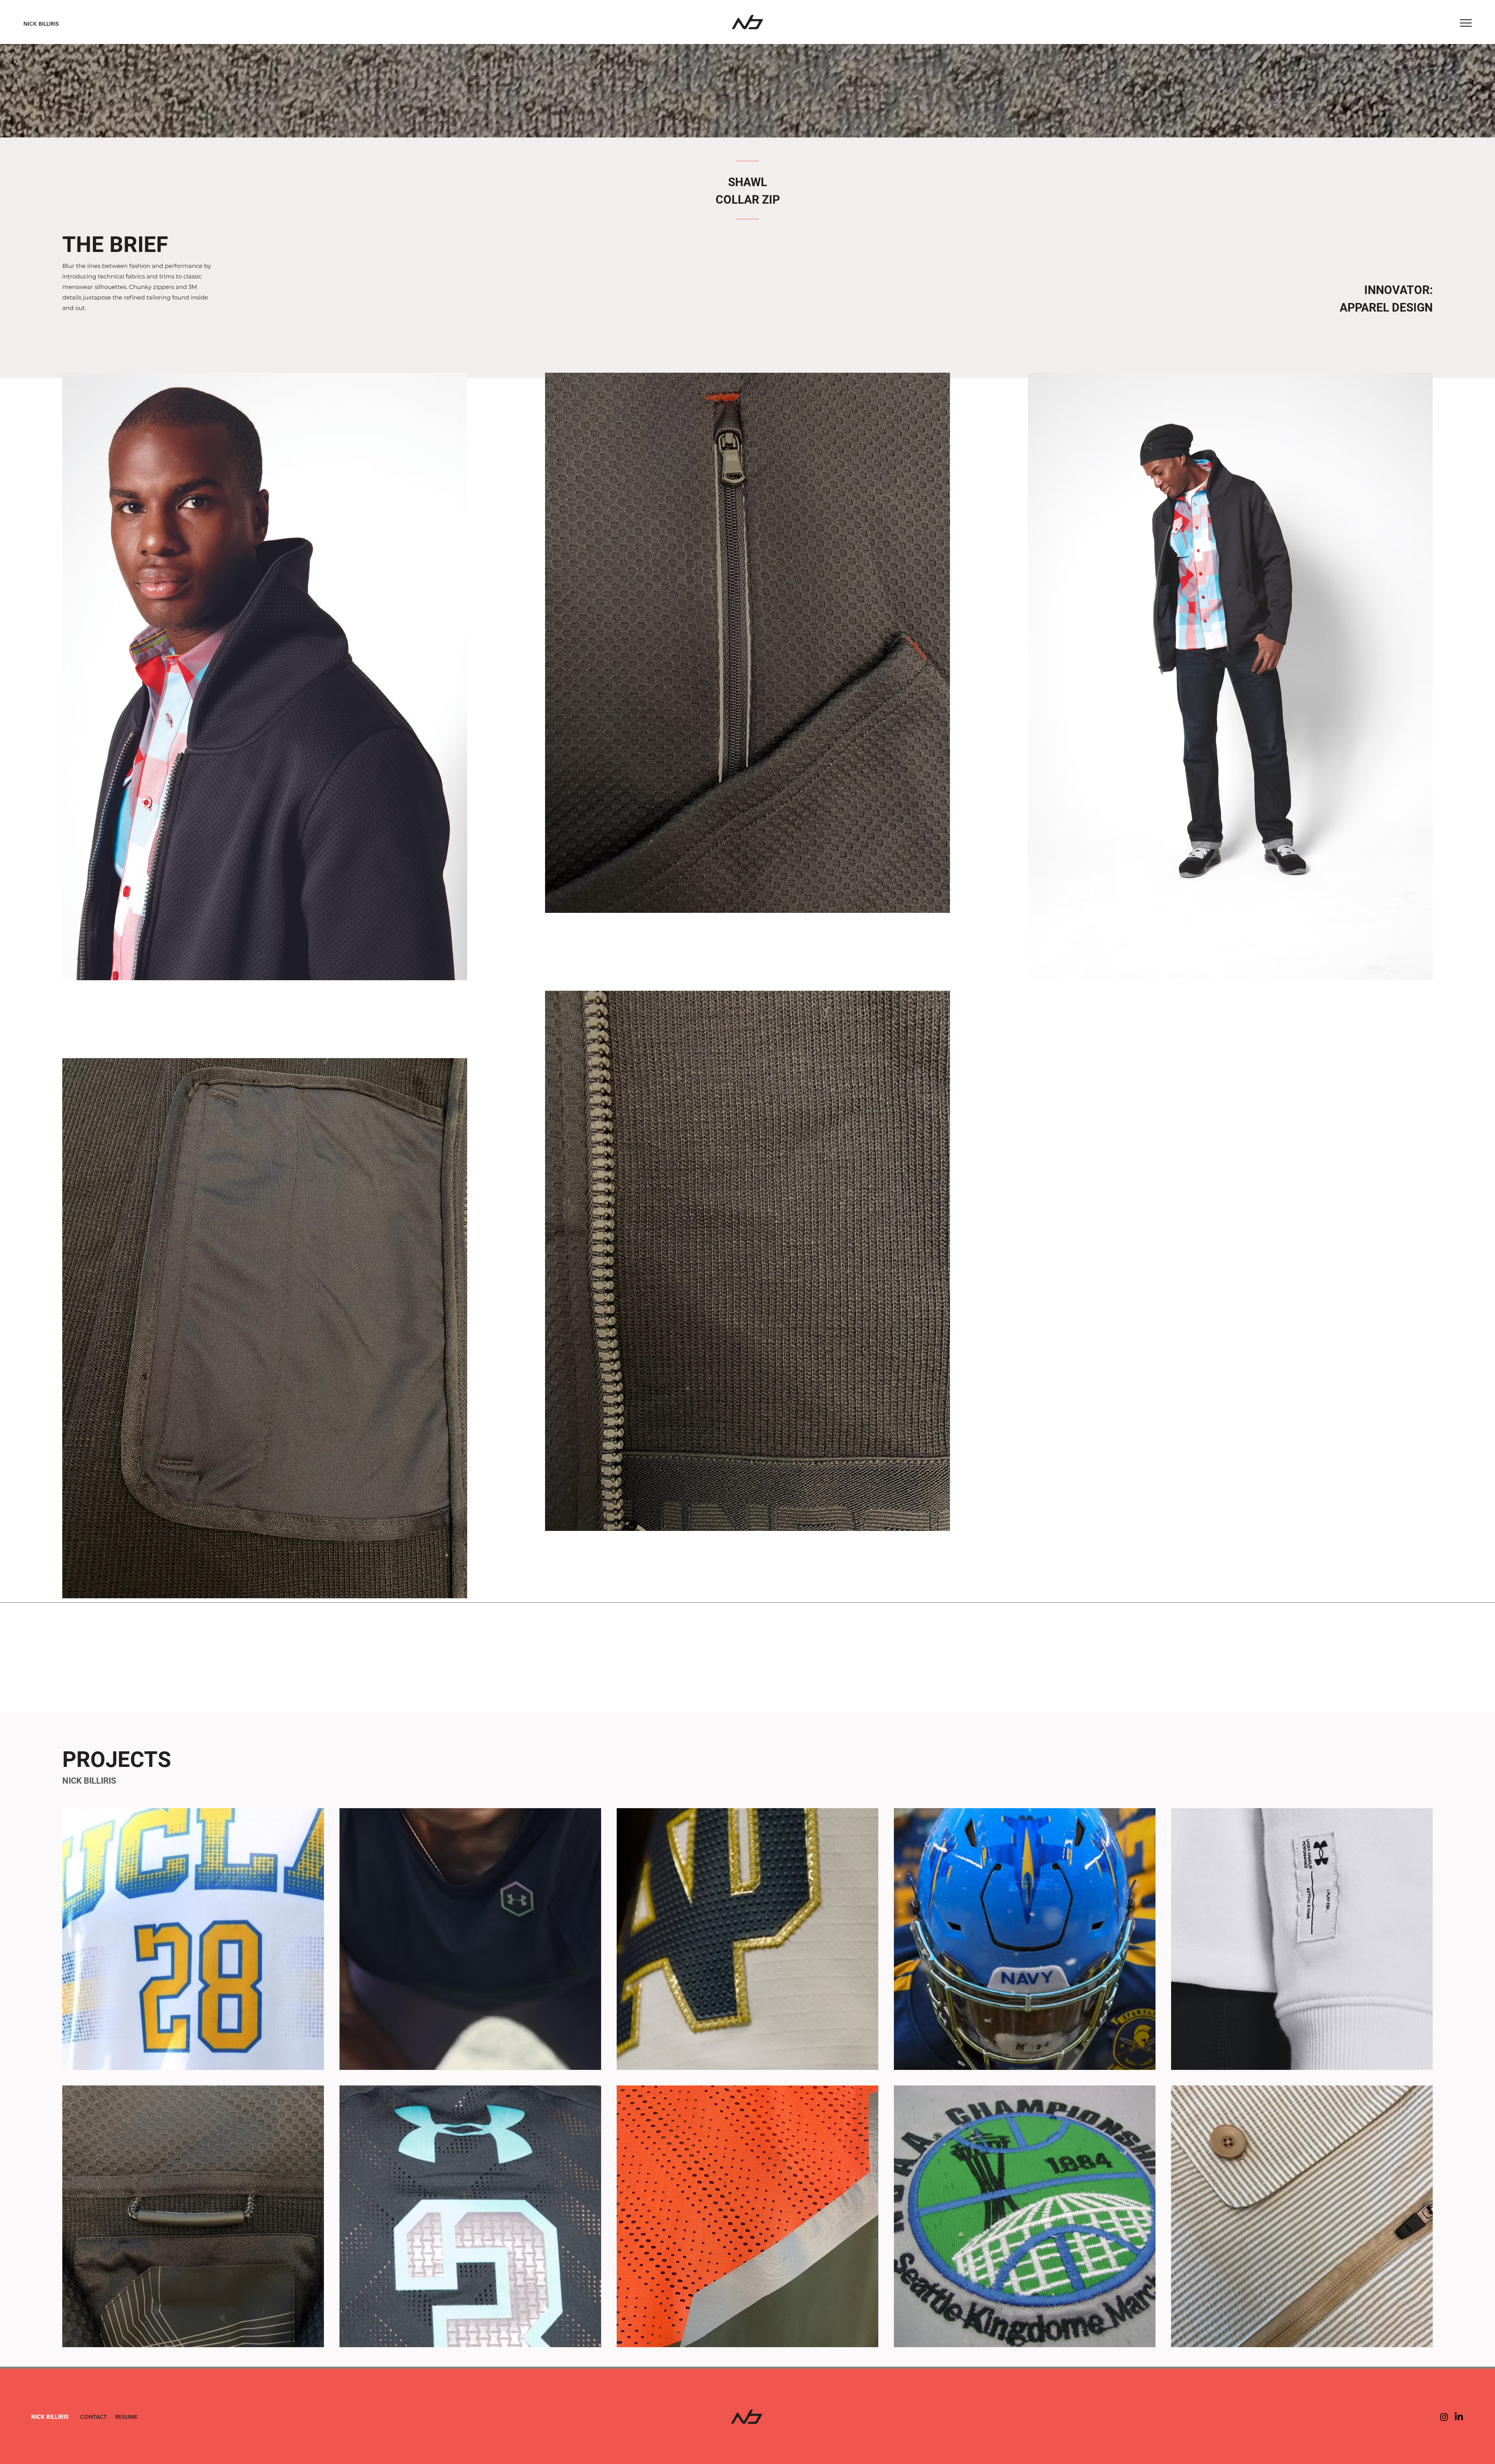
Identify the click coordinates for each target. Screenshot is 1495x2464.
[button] (1466, 23)
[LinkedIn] (1459, 2417)
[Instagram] (1444, 2417)
